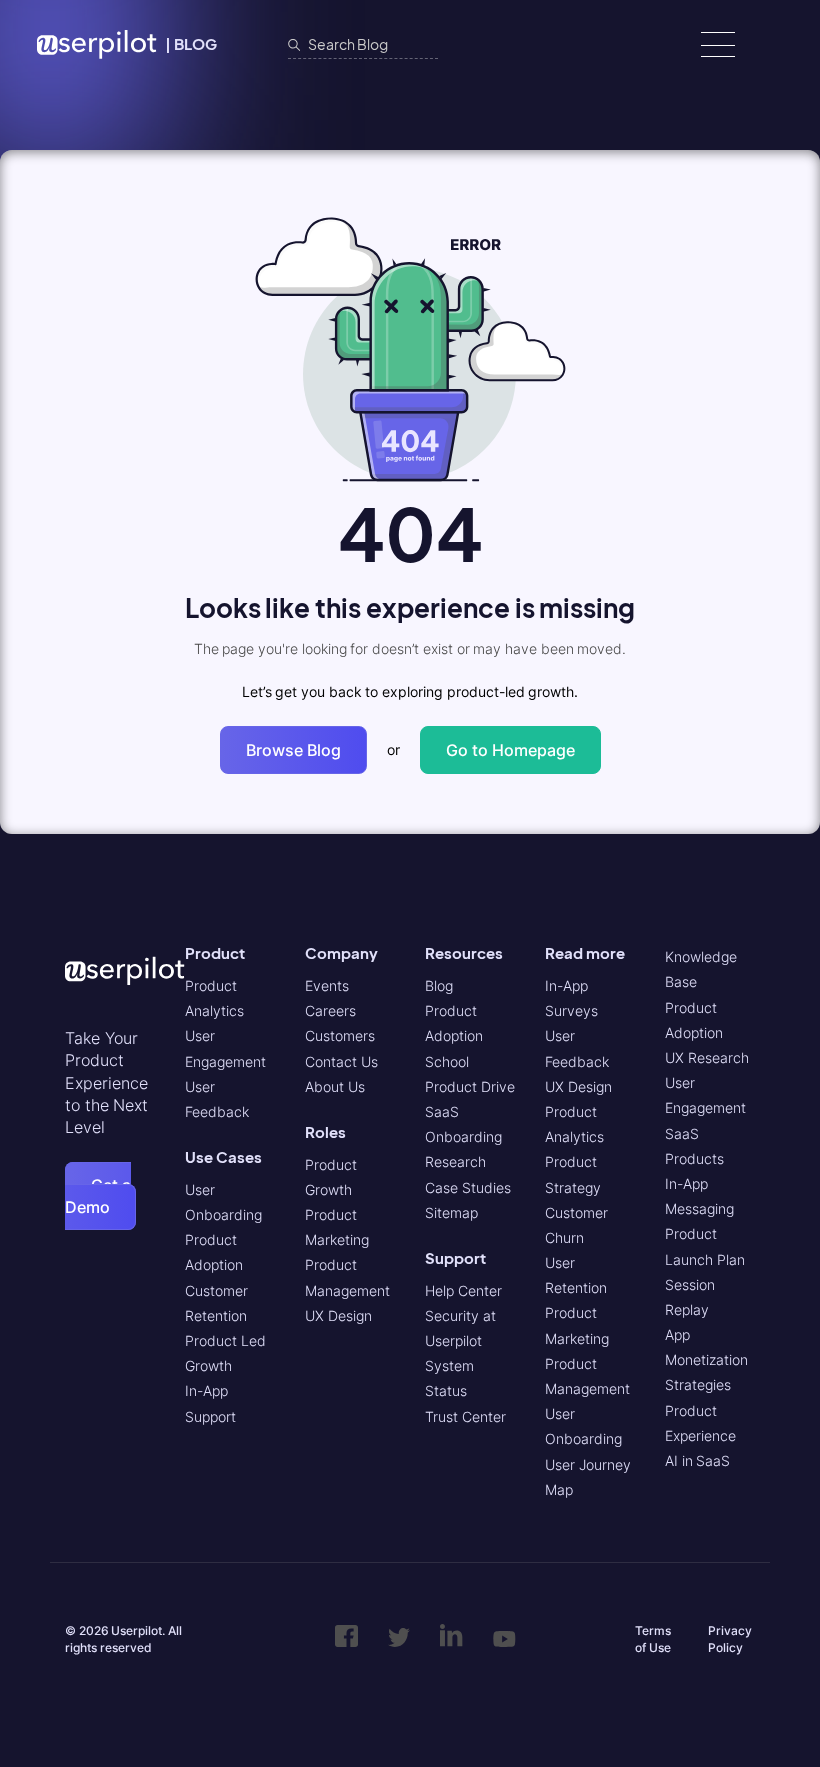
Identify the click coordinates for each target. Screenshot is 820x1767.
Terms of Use (653, 1639)
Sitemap (451, 1212)
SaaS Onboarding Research (463, 1136)
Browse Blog (293, 750)
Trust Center (465, 1416)
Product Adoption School (454, 1035)
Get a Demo (98, 1196)
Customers (340, 1035)
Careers (330, 1010)
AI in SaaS (697, 1460)
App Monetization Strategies (706, 1359)
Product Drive (470, 1086)
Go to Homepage (510, 750)
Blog (439, 985)
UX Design (338, 1315)
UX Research (707, 1057)
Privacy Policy (730, 1639)
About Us (335, 1086)
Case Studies (468, 1187)
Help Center (463, 1290)
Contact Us (341, 1061)
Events (327, 985)
